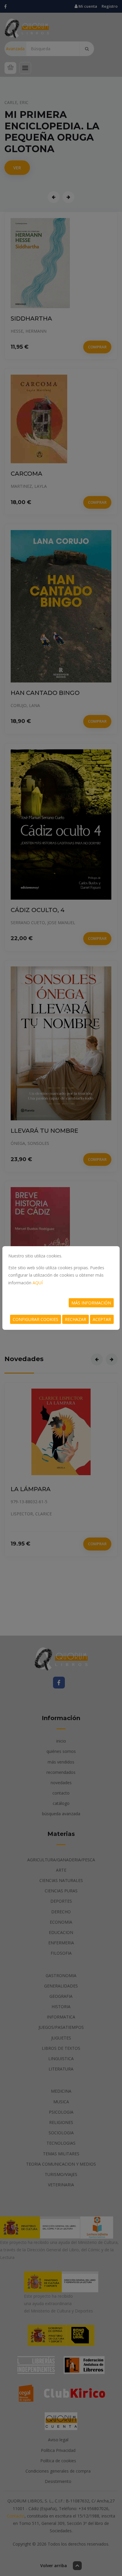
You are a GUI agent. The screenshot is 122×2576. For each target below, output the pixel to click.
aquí (38, 1283)
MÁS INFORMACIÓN (91, 1303)
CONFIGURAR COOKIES (36, 1319)
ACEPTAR (102, 1319)
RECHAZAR (76, 1319)
